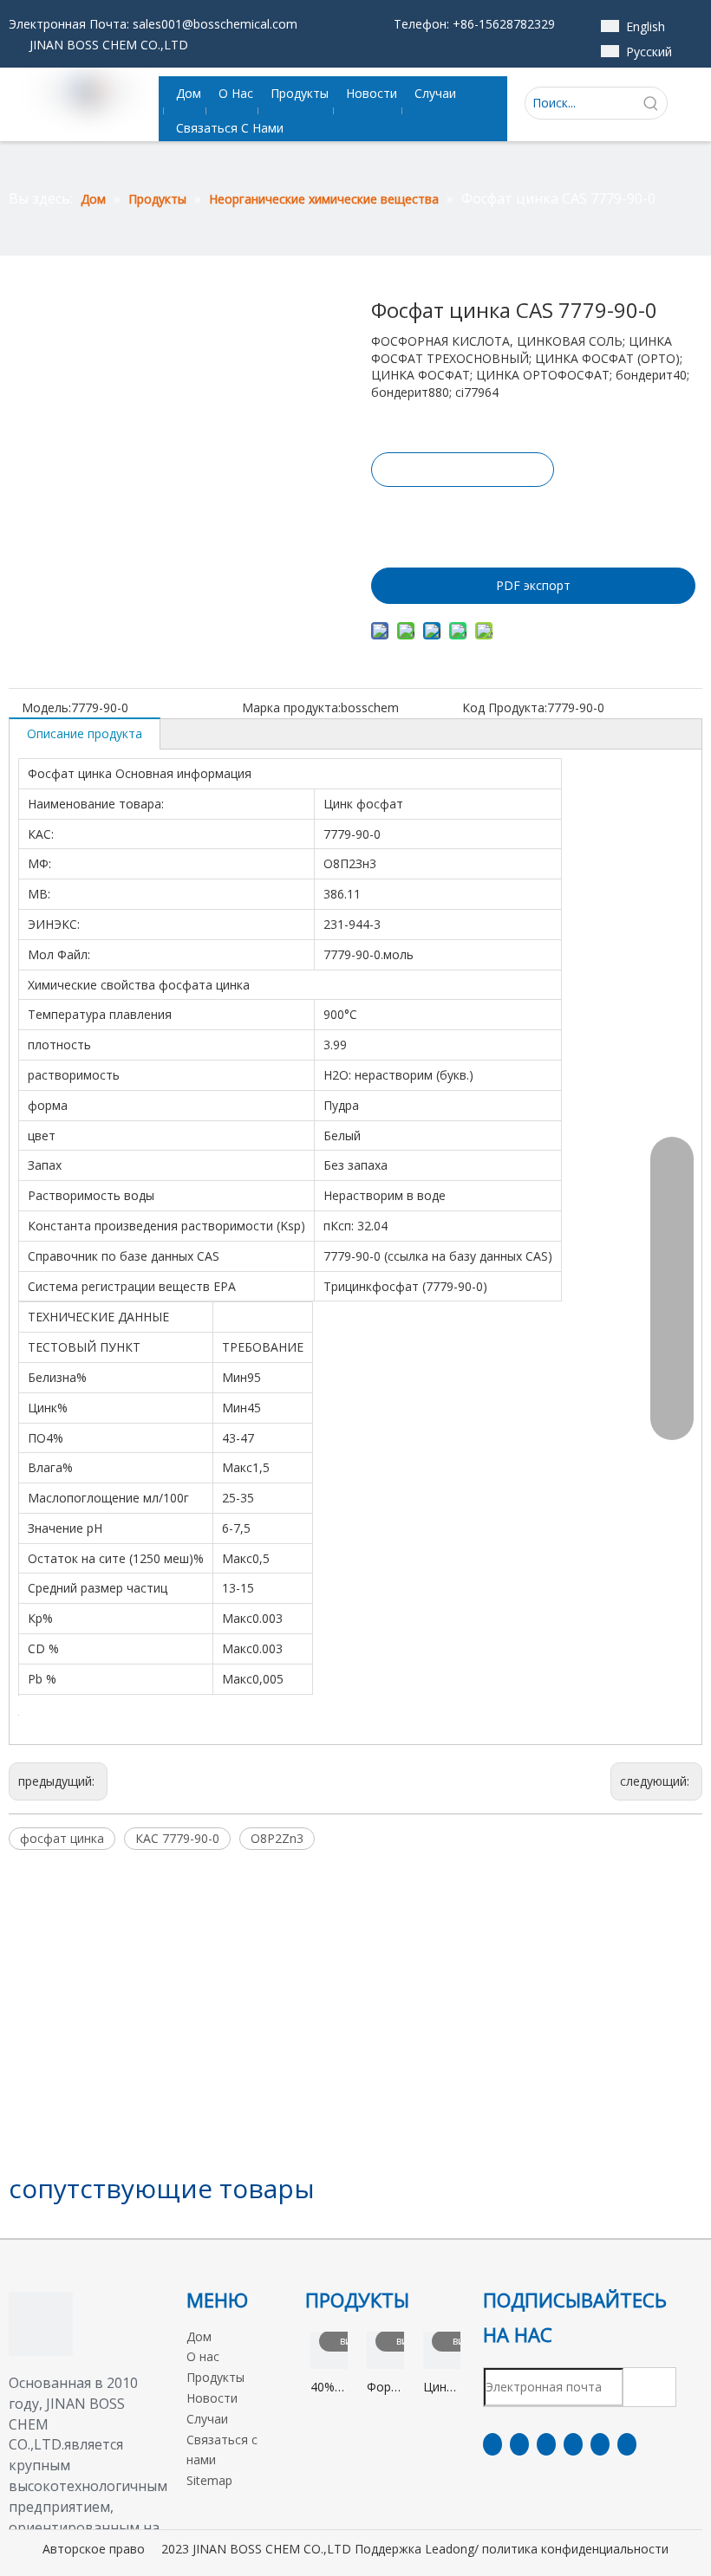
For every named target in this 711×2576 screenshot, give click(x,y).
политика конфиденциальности (575, 2549)
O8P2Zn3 (277, 1838)
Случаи (207, 2419)
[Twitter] (546, 2444)
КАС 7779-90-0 (177, 1838)
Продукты (215, 2377)
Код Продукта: (505, 707)
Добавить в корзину (461, 517)
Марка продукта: (291, 707)
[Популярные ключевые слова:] (651, 103)
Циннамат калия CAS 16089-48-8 (442, 2388)
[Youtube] (573, 2444)
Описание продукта (85, 733)
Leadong (450, 2549)
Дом (199, 2336)
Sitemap (209, 2480)
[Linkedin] (519, 2444)
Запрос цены (463, 470)
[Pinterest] (627, 2444)
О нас (203, 2356)
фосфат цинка (62, 1838)
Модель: (46, 707)
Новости (212, 2398)
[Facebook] (492, 2444)
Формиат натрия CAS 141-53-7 (385, 2388)
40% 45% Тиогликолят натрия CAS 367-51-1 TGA (329, 2388)
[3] (41, 2324)
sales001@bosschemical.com (215, 24)
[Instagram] (600, 2444)
